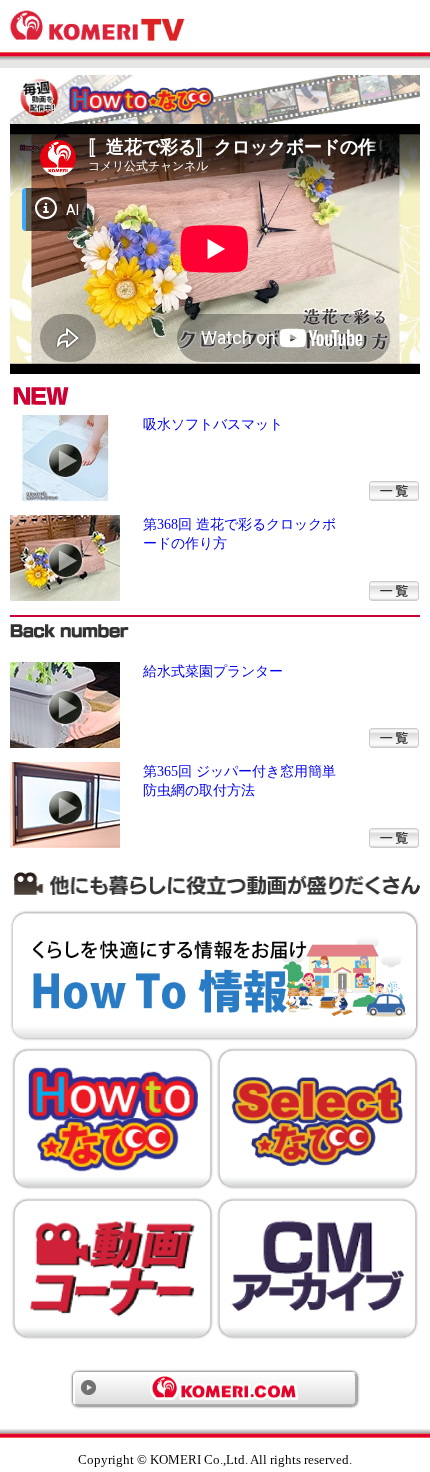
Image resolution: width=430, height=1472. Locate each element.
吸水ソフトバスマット (213, 424)
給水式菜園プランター (213, 671)
